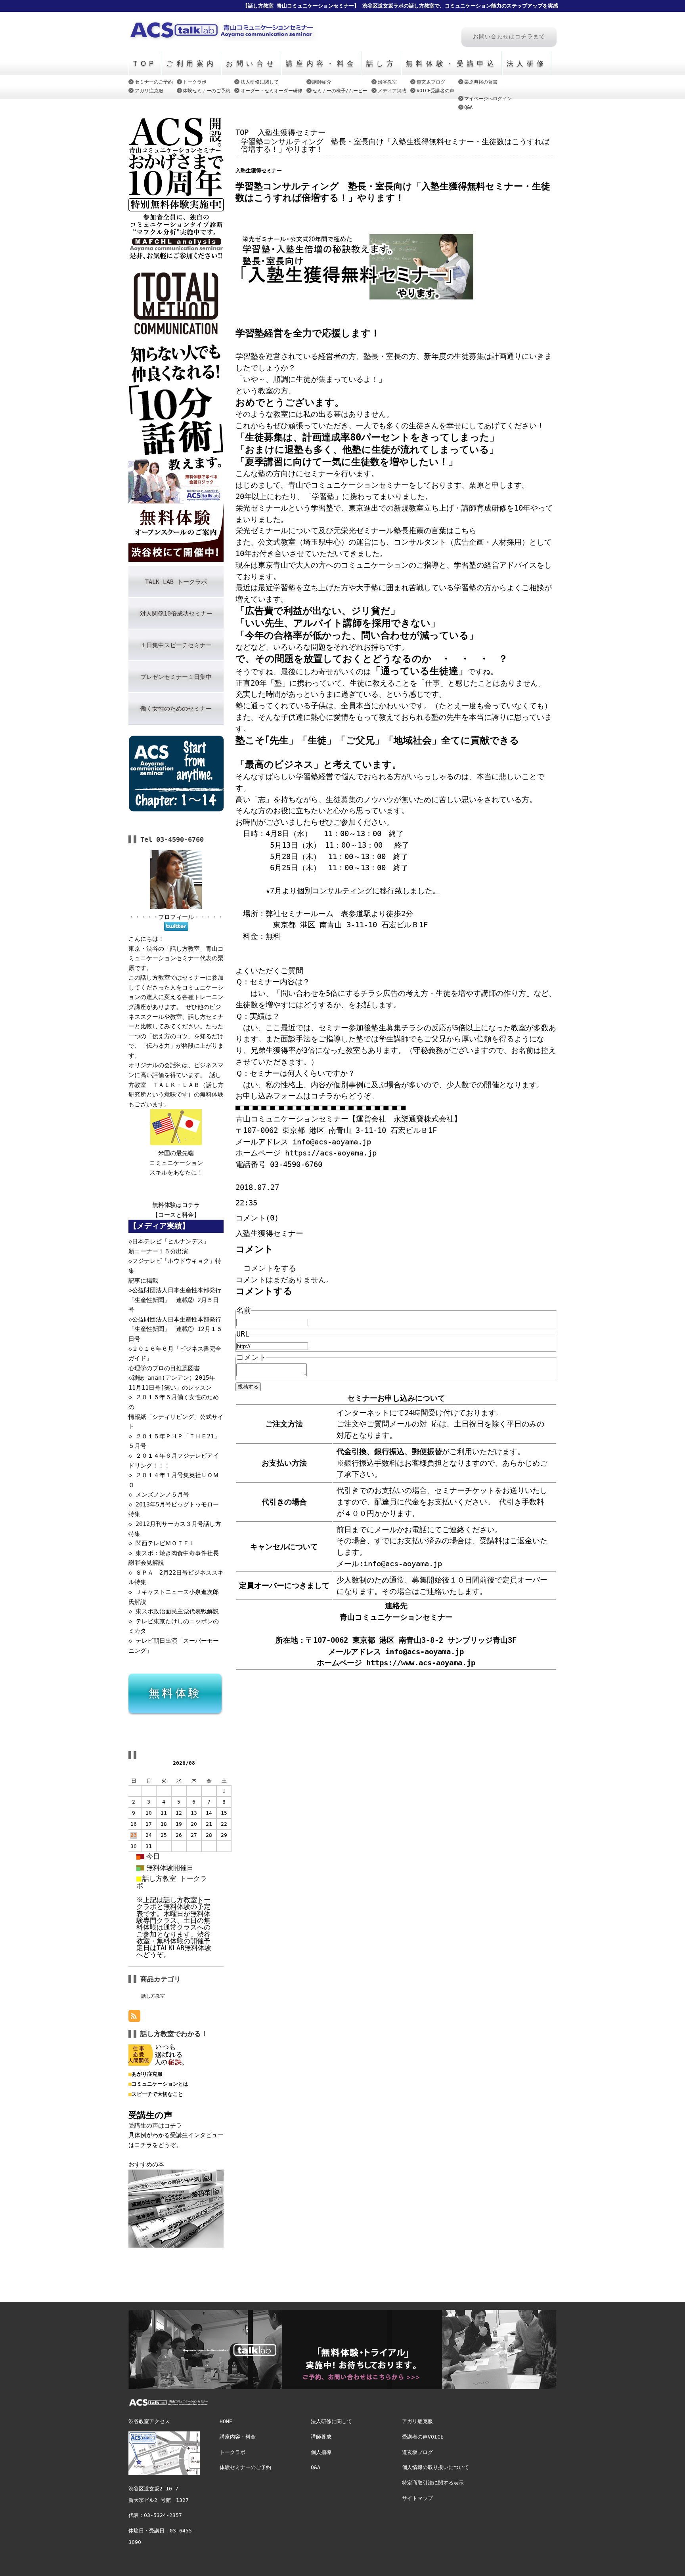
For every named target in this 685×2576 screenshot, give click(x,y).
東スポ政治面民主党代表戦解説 (177, 1611)
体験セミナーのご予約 (207, 91)
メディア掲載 (392, 91)
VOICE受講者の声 (435, 91)
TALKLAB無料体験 (184, 1948)
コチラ (191, 1205)
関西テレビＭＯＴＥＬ (165, 1543)
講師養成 (321, 2437)
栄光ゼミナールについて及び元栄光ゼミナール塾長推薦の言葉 (341, 531)
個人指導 (321, 2452)
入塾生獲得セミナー (292, 133)
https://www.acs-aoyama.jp (421, 1663)
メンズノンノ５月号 (162, 1495)
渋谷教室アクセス (149, 2421)
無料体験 (175, 1693)
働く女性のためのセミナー (176, 709)
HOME (226, 2421)
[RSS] (134, 2016)
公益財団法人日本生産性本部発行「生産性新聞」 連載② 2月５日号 (175, 1300)
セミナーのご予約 (154, 82)
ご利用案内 (191, 63)
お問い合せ (251, 63)
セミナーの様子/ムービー (340, 91)
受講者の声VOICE (423, 2437)
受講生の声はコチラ (155, 2126)
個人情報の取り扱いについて (435, 2467)
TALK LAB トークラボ (176, 582)
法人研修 (527, 63)
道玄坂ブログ (431, 82)
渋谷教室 (387, 82)
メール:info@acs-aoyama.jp (389, 1564)
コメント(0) (257, 1218)
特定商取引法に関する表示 (433, 2483)
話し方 (382, 63)
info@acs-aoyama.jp (425, 1652)
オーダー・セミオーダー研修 (272, 91)
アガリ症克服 (149, 91)
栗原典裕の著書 (481, 82)
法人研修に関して (260, 82)
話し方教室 (153, 1996)
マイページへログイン (488, 98)
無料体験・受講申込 (452, 63)
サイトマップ (417, 2498)
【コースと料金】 (176, 1215)
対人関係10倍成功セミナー (176, 614)
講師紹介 (322, 82)
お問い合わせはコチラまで (509, 37)
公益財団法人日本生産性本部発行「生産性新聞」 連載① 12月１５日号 (175, 1329)
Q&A (468, 107)
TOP (145, 63)
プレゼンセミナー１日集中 (176, 677)
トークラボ (195, 82)
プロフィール (176, 917)
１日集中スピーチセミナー (176, 645)
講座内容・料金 (321, 63)
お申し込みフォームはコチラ (284, 1096)
